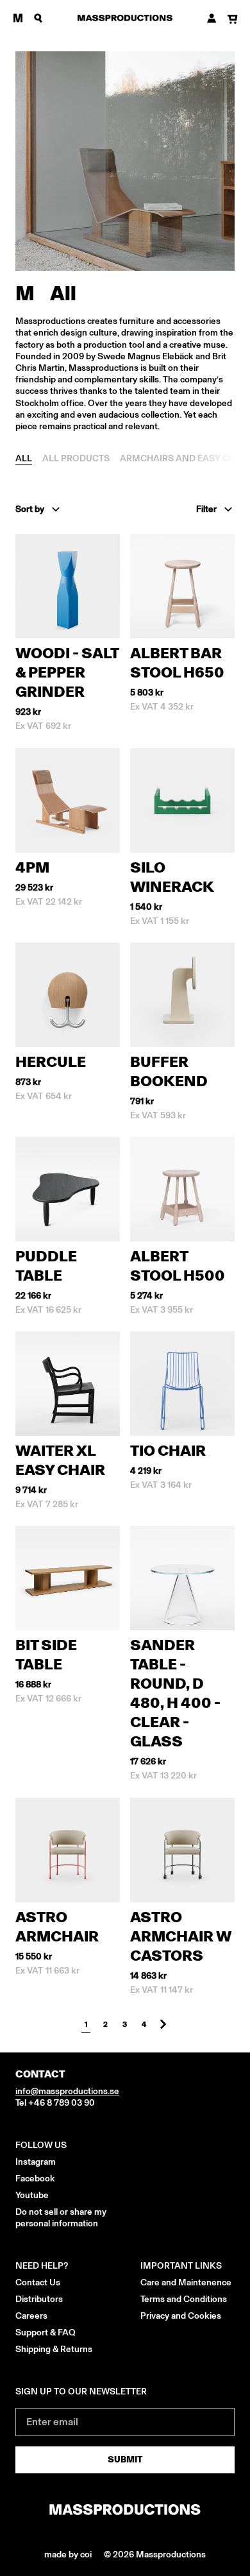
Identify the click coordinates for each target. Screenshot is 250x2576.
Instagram (36, 2162)
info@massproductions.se (67, 2091)
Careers (31, 2316)
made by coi (69, 2555)
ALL (24, 458)
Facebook (35, 2179)
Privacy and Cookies (181, 2316)
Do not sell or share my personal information (61, 2218)
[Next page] (163, 2024)
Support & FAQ (46, 2333)
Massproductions (171, 2555)
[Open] (18, 18)
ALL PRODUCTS (76, 458)
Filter (206, 509)
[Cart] (232, 20)
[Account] (212, 18)
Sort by (30, 509)
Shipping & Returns (54, 2349)
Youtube (32, 2195)
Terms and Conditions (184, 2299)
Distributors (39, 2299)
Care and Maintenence (186, 2282)
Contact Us (38, 2282)
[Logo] (125, 18)
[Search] (38, 18)
